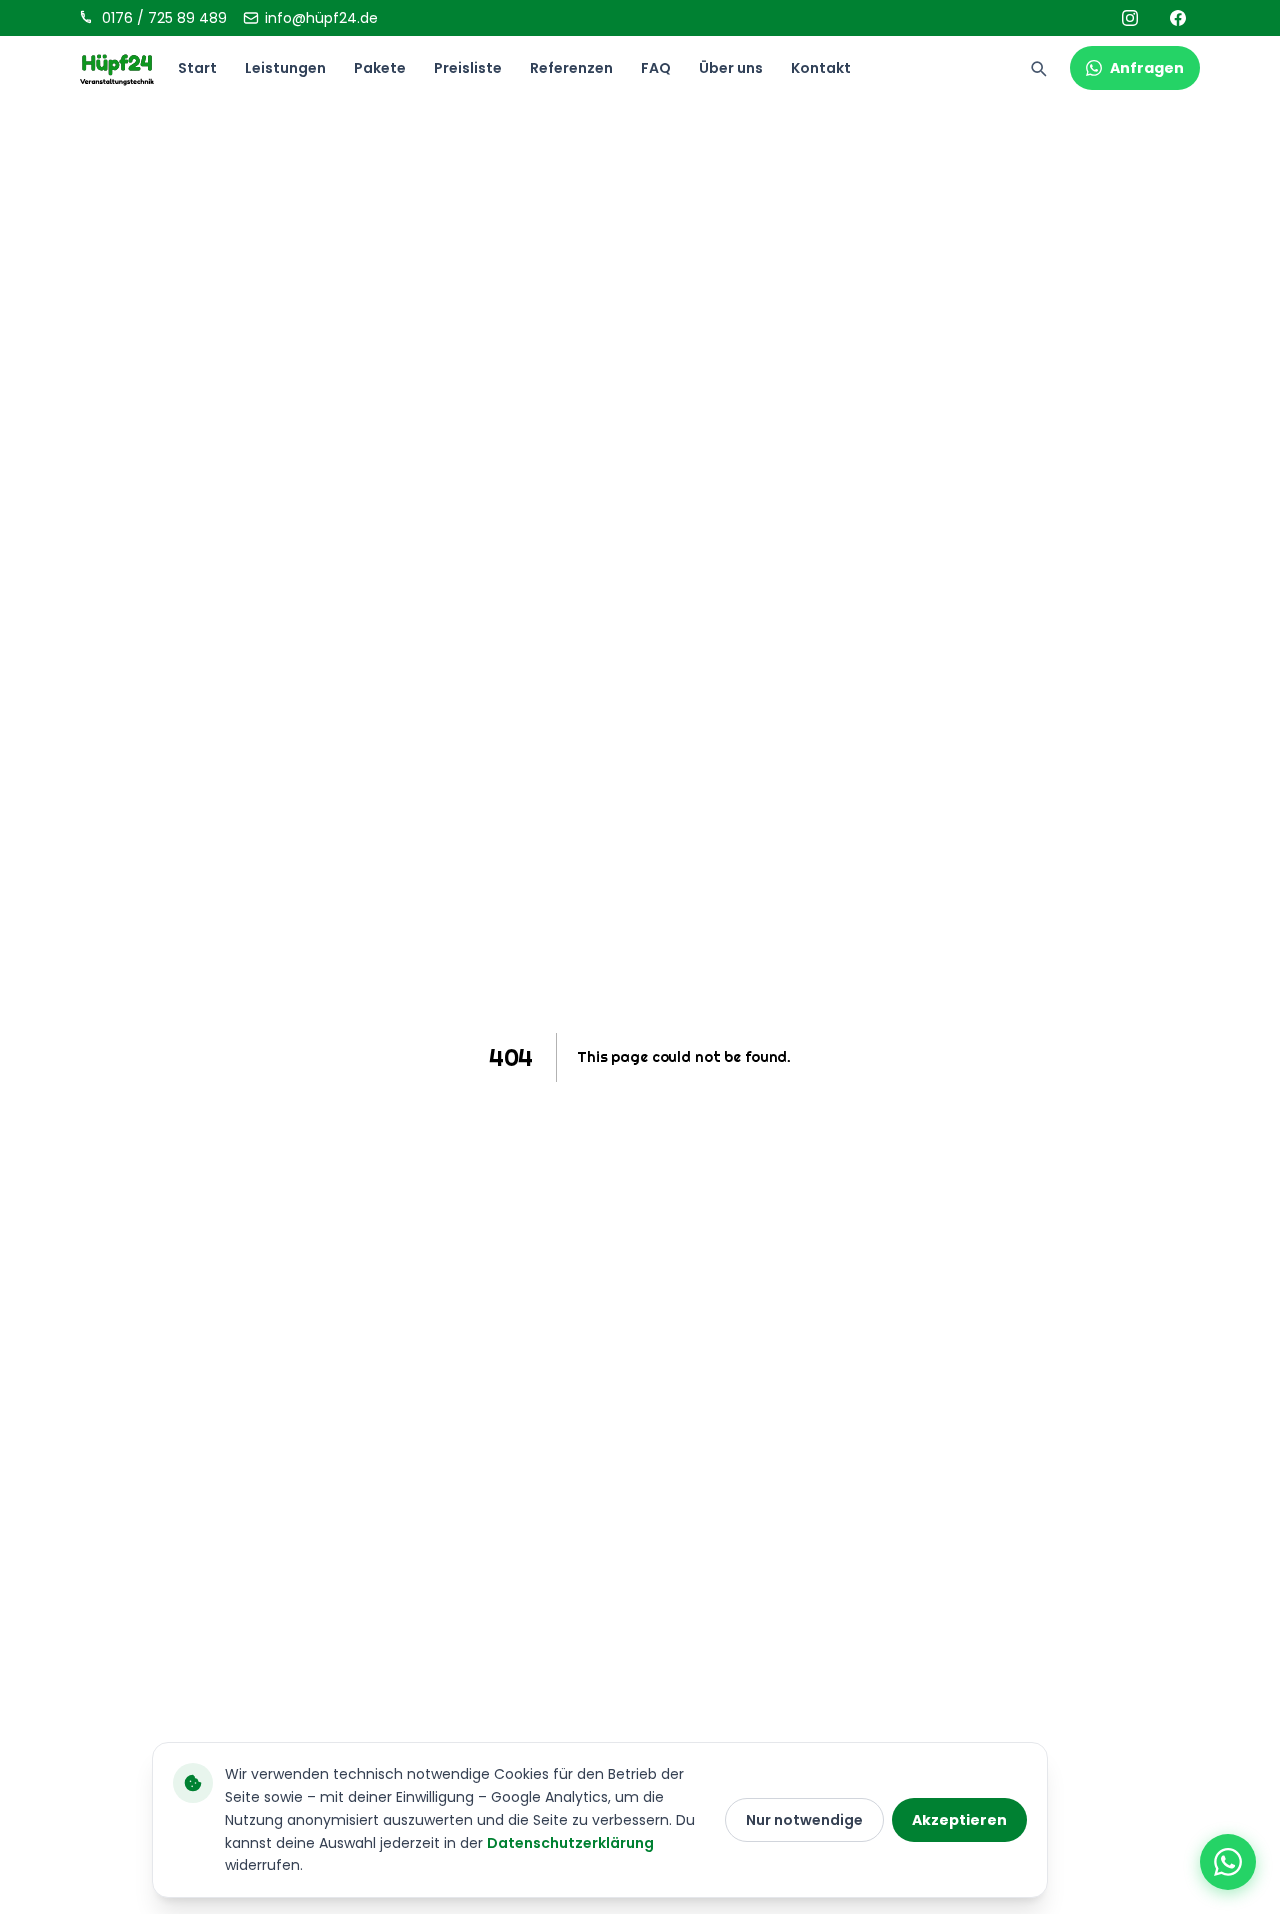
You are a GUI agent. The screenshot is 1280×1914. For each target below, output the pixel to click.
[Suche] (1038, 68)
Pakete (380, 68)
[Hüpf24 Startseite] (117, 68)
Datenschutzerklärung (570, 1843)
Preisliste (468, 68)
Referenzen (571, 68)
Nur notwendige (804, 1820)
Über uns (731, 68)
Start (197, 68)
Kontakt (821, 68)
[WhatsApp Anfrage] (1228, 1862)
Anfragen (1147, 68)
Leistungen (285, 68)
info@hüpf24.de (321, 18)
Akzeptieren (959, 1820)
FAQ (656, 68)
